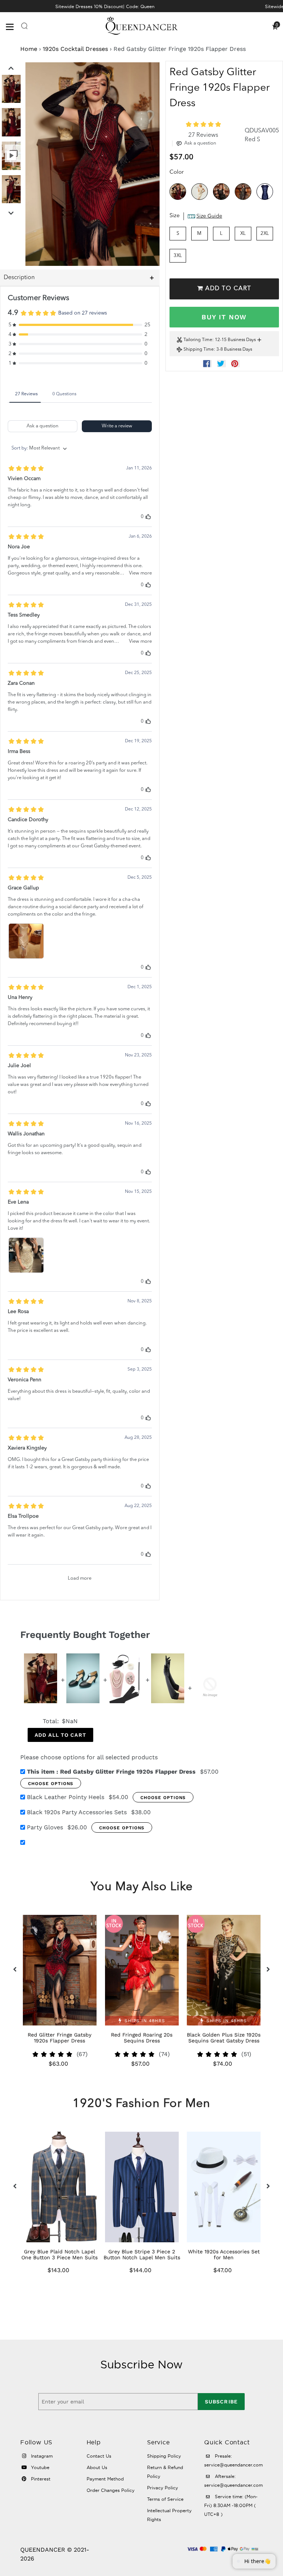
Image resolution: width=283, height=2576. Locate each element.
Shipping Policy (164, 2456)
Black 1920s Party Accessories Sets (77, 1812)
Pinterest (40, 2479)
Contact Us (99, 2456)
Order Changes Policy (111, 2490)
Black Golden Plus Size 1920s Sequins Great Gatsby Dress (224, 2038)
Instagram (41, 2456)
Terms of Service (165, 2499)
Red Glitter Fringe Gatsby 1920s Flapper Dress (60, 2038)
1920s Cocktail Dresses (75, 49)
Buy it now (224, 317)
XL (243, 234)
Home (29, 49)
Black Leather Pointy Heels (66, 1797)
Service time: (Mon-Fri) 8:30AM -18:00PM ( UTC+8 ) (231, 2505)
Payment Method (105, 2479)
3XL (178, 256)
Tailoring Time (198, 340)
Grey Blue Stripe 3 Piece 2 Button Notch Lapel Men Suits (142, 2254)
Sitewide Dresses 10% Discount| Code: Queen (105, 6)
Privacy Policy (163, 2488)
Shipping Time (199, 350)
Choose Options (51, 1784)
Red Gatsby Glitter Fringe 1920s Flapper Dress (111, 1772)
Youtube (39, 2467)
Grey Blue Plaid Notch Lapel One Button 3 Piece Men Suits (60, 2254)
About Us (97, 2467)
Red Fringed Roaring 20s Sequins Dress (142, 2038)
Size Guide (209, 216)
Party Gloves (45, 1827)
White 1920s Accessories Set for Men (224, 2254)
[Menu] (13, 26)
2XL (265, 234)
